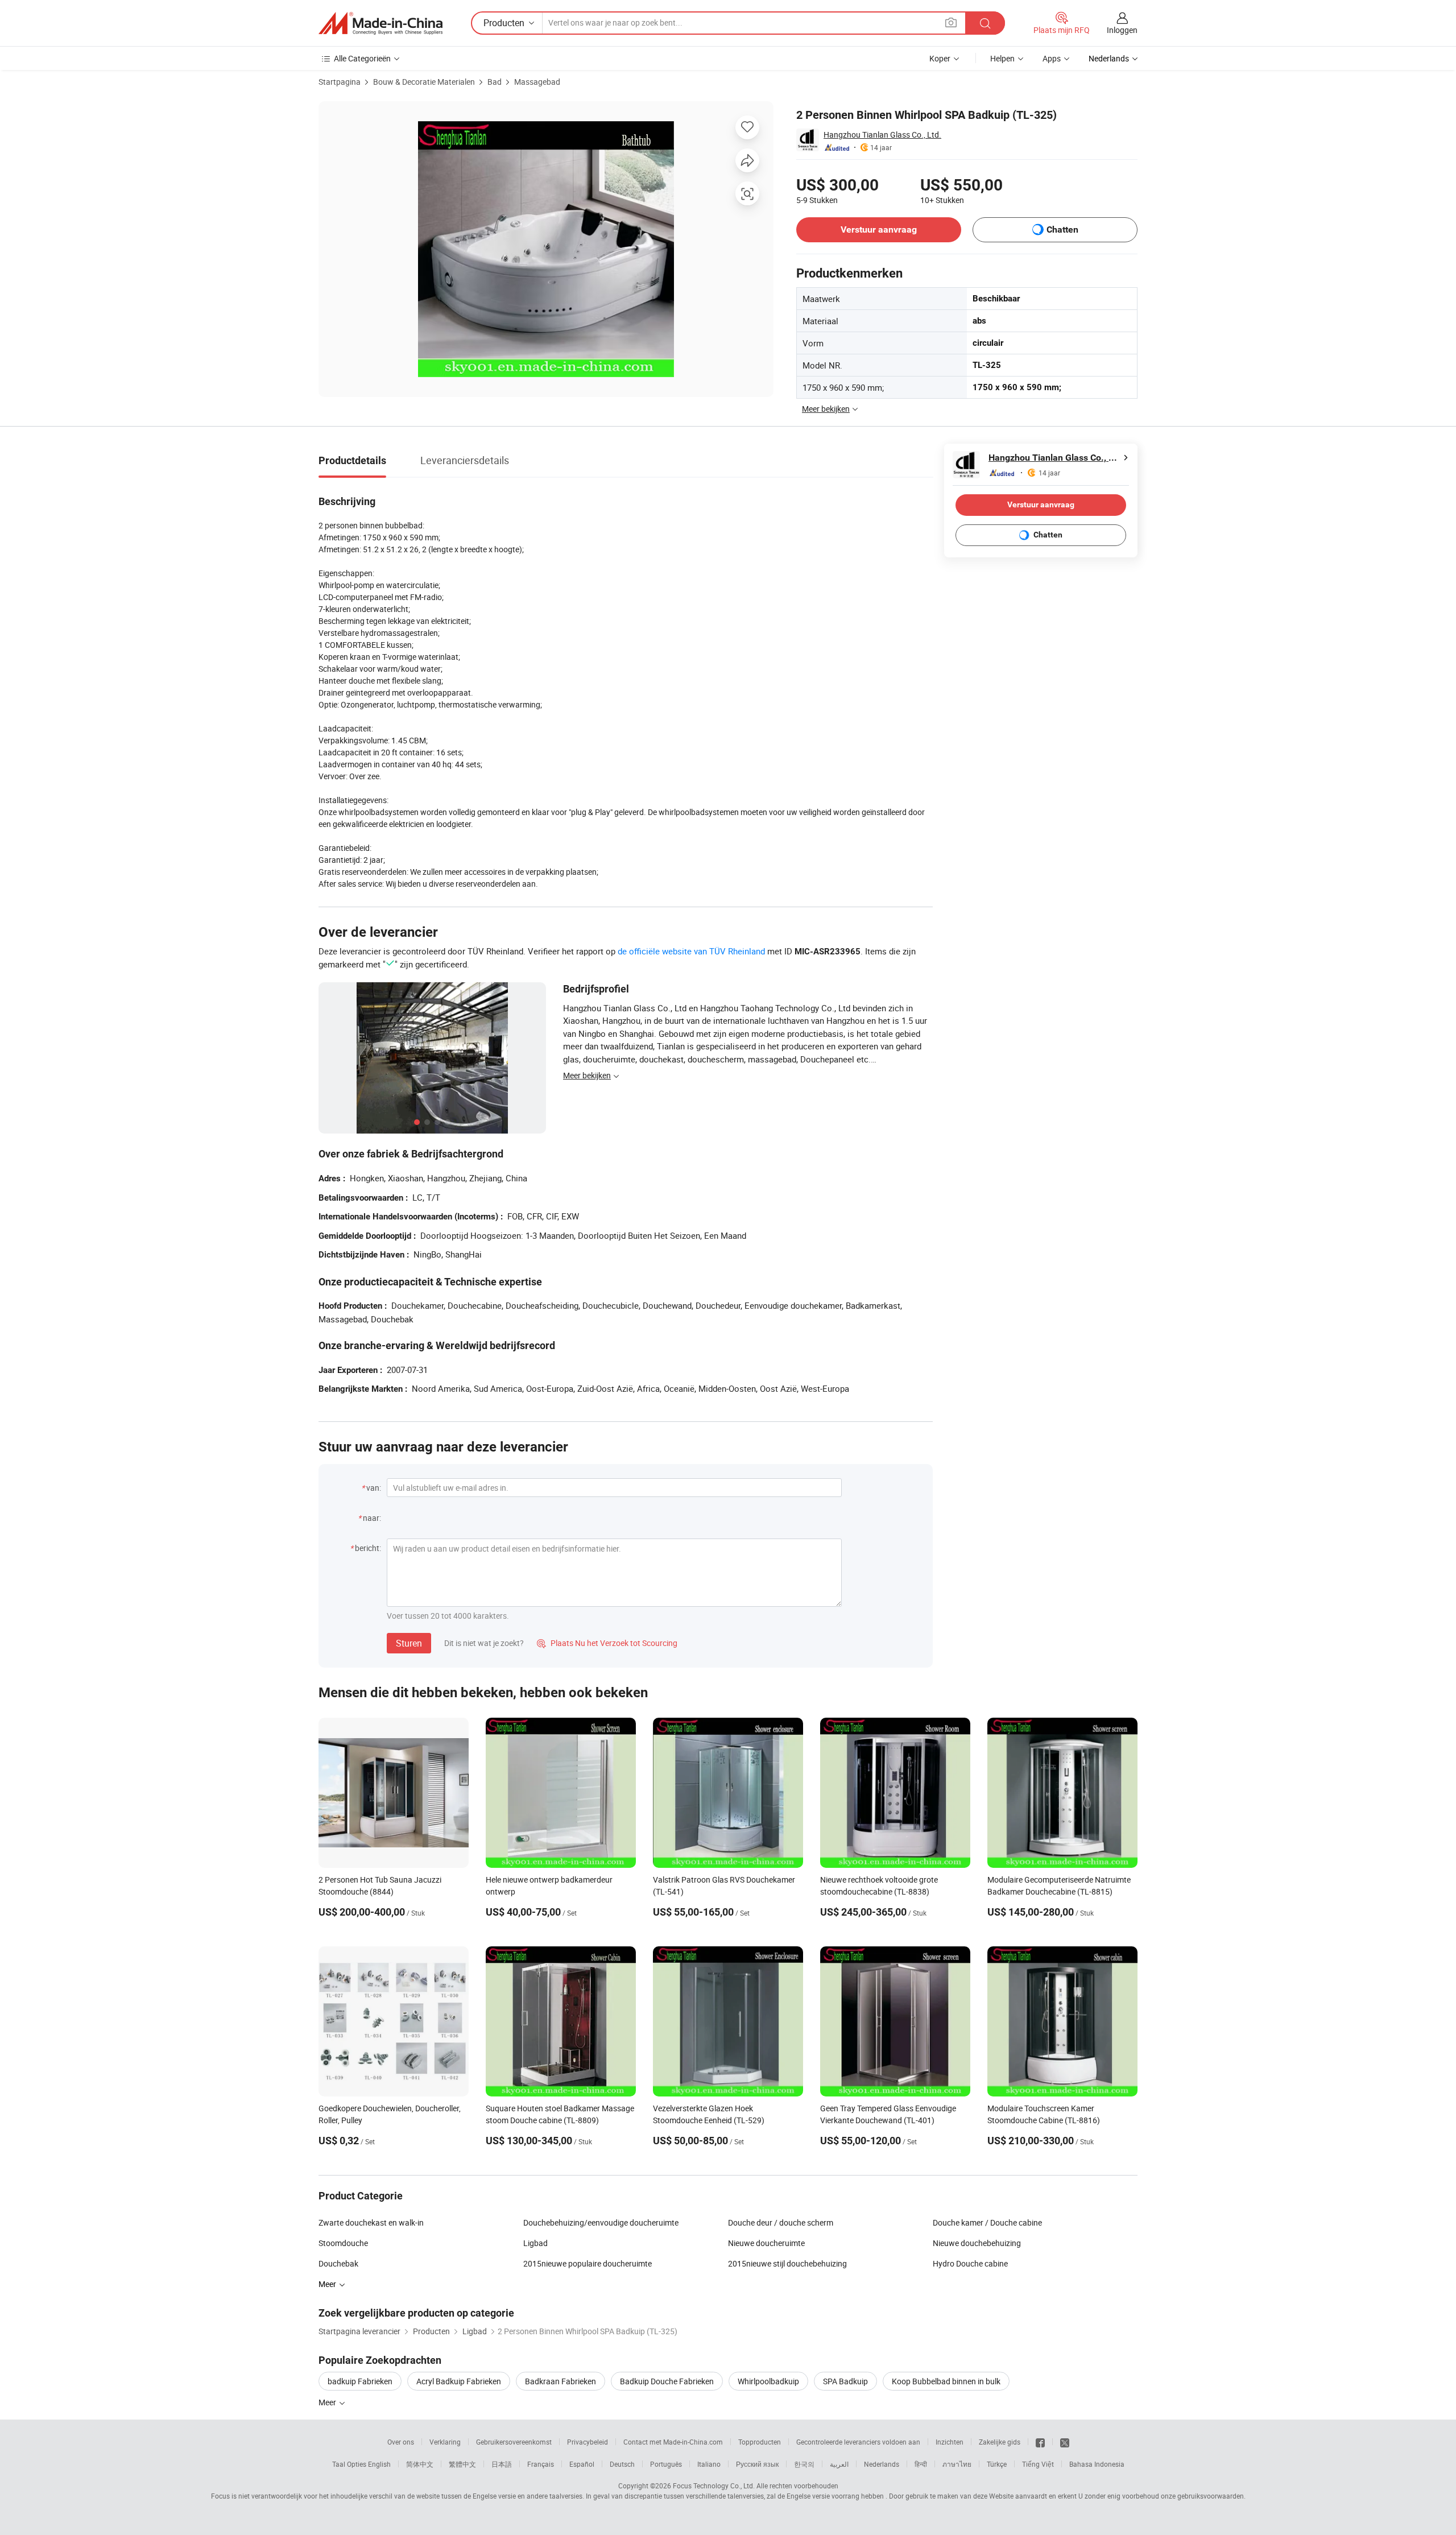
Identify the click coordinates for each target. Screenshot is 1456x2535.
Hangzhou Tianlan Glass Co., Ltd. (882, 135)
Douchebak (338, 2263)
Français (541, 2464)
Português (666, 2464)
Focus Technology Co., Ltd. (714, 2486)
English (379, 2464)
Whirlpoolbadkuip (768, 2381)
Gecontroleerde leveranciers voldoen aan (858, 2442)
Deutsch (622, 2464)
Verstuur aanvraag (879, 229)
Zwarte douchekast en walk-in (371, 2222)
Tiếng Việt (1038, 2464)
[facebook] (1040, 2442)
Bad (495, 82)
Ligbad (535, 2243)
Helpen (1002, 58)
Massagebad (537, 82)
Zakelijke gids (1000, 2442)
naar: (372, 1518)
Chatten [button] (1062, 229)
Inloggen (1122, 30)
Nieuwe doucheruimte (766, 2243)
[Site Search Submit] (985, 23)
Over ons (401, 2442)
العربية (839, 2464)
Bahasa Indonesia (1097, 2464)
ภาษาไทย (957, 2464)
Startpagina (340, 82)
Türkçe (997, 2464)
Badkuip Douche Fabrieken (667, 2381)
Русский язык (757, 2464)
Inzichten (950, 2442)
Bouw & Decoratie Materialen (424, 82)
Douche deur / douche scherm (781, 2222)
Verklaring (445, 2442)
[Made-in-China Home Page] (380, 23)
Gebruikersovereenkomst (514, 2442)
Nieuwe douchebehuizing (977, 2243)
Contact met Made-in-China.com (673, 2442)
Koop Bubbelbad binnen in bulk (946, 2381)
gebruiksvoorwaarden (1211, 2496)
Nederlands (882, 2464)
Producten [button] (504, 23)
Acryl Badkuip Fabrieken (459, 2381)
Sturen (409, 1643)
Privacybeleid (588, 2442)
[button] (951, 22)
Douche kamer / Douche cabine (987, 2222)
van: (374, 1488)
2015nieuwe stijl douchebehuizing (787, 2263)
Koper (940, 58)
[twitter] (1065, 2442)
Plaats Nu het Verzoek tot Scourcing (607, 1643)
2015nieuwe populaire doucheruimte (588, 2263)
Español (582, 2464)
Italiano (709, 2464)
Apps (1052, 58)
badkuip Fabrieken (360, 2381)
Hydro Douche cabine (970, 2263)
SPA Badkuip (845, 2381)
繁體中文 (462, 2464)
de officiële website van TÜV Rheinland (691, 951)
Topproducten (760, 2442)
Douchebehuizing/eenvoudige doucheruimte (601, 2222)
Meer (328, 2402)
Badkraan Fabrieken (561, 2381)
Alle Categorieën (362, 58)
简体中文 (420, 2464)
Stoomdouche (343, 2243)
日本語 (502, 2464)
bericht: (368, 1548)
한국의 (804, 2464)
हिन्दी (921, 2464)
